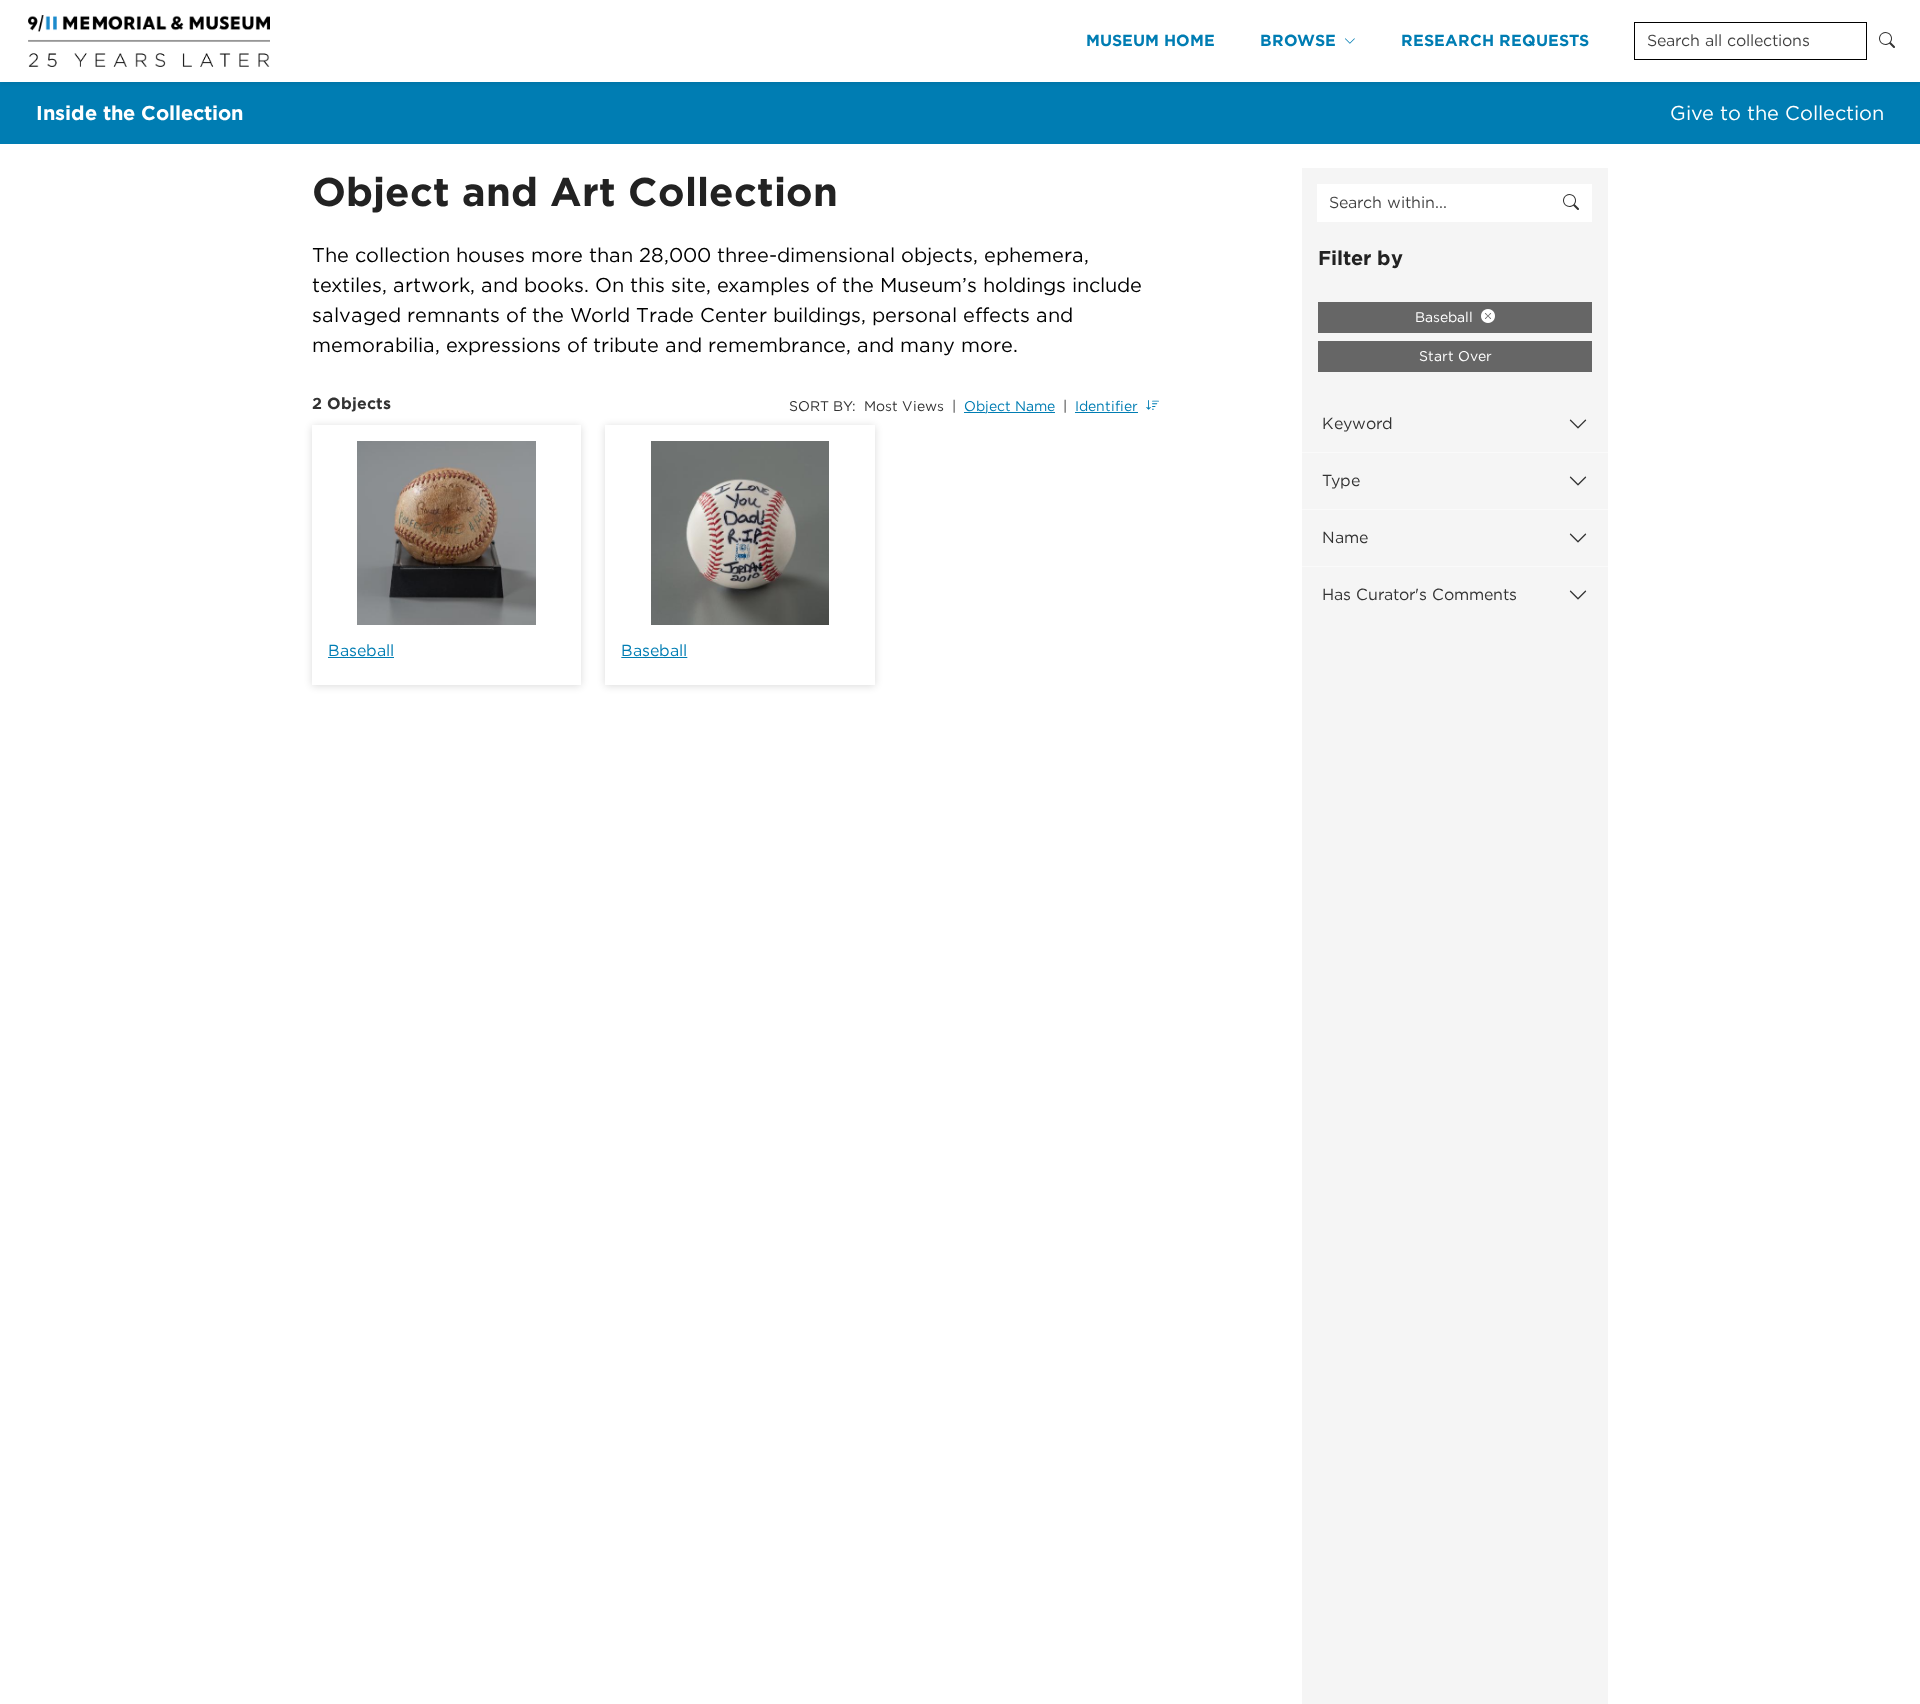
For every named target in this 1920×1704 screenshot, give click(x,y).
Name (1345, 537)
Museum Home (1150, 40)
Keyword (1357, 423)
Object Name (1009, 406)
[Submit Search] (1887, 41)
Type (1341, 480)
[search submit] (1571, 203)
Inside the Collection (139, 113)
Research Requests (1495, 40)
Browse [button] (1298, 40)
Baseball (361, 650)
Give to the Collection (1777, 113)
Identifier (1106, 406)
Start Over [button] (1455, 356)
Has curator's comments (1419, 594)
